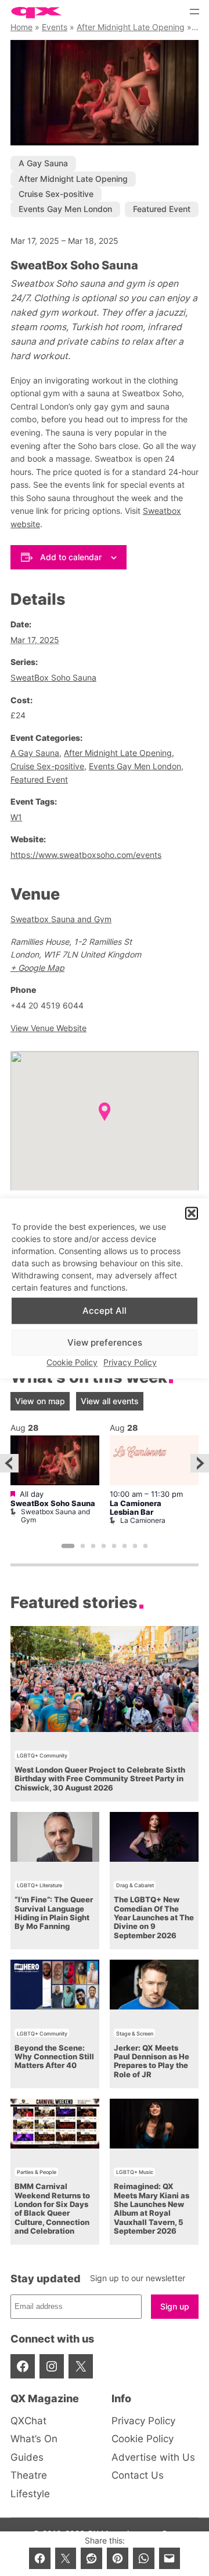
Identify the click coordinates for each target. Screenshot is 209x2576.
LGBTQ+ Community (42, 1755)
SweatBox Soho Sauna (53, 677)
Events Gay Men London (65, 209)
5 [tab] (114, 1546)
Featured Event (162, 209)
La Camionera (143, 1520)
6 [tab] (125, 1546)
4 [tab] (104, 1546)
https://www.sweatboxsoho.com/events (86, 855)
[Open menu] (194, 12)
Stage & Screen (135, 2034)
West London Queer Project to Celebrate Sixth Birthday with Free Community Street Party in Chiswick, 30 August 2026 (100, 1779)
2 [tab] (83, 1546)
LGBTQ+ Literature (39, 1885)
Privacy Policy (130, 1363)
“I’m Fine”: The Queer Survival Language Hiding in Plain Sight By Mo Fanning (54, 1913)
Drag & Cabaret (135, 1885)
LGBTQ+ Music (135, 2172)
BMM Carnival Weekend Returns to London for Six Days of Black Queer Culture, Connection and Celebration (52, 2209)
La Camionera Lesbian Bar (136, 1508)
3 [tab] (93, 1546)
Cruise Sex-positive (56, 194)
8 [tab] (146, 1546)
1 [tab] (68, 1546)
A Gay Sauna (43, 163)
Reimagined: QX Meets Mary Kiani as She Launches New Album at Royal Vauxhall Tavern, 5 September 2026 (152, 2209)
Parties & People (37, 2172)
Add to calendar (71, 557)
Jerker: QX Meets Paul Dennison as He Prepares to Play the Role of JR (152, 2061)
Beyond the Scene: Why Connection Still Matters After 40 (54, 2057)
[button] (192, 1213)
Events (55, 27)
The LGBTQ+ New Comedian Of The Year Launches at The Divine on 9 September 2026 (154, 1917)
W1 (16, 817)
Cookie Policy (72, 1363)
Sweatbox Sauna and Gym (61, 919)
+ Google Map (37, 968)
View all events (110, 1401)
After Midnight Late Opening (131, 27)
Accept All (105, 1311)
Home (21, 27)
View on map (40, 1401)
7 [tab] (135, 1546)
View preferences (105, 1342)
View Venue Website (48, 1028)
